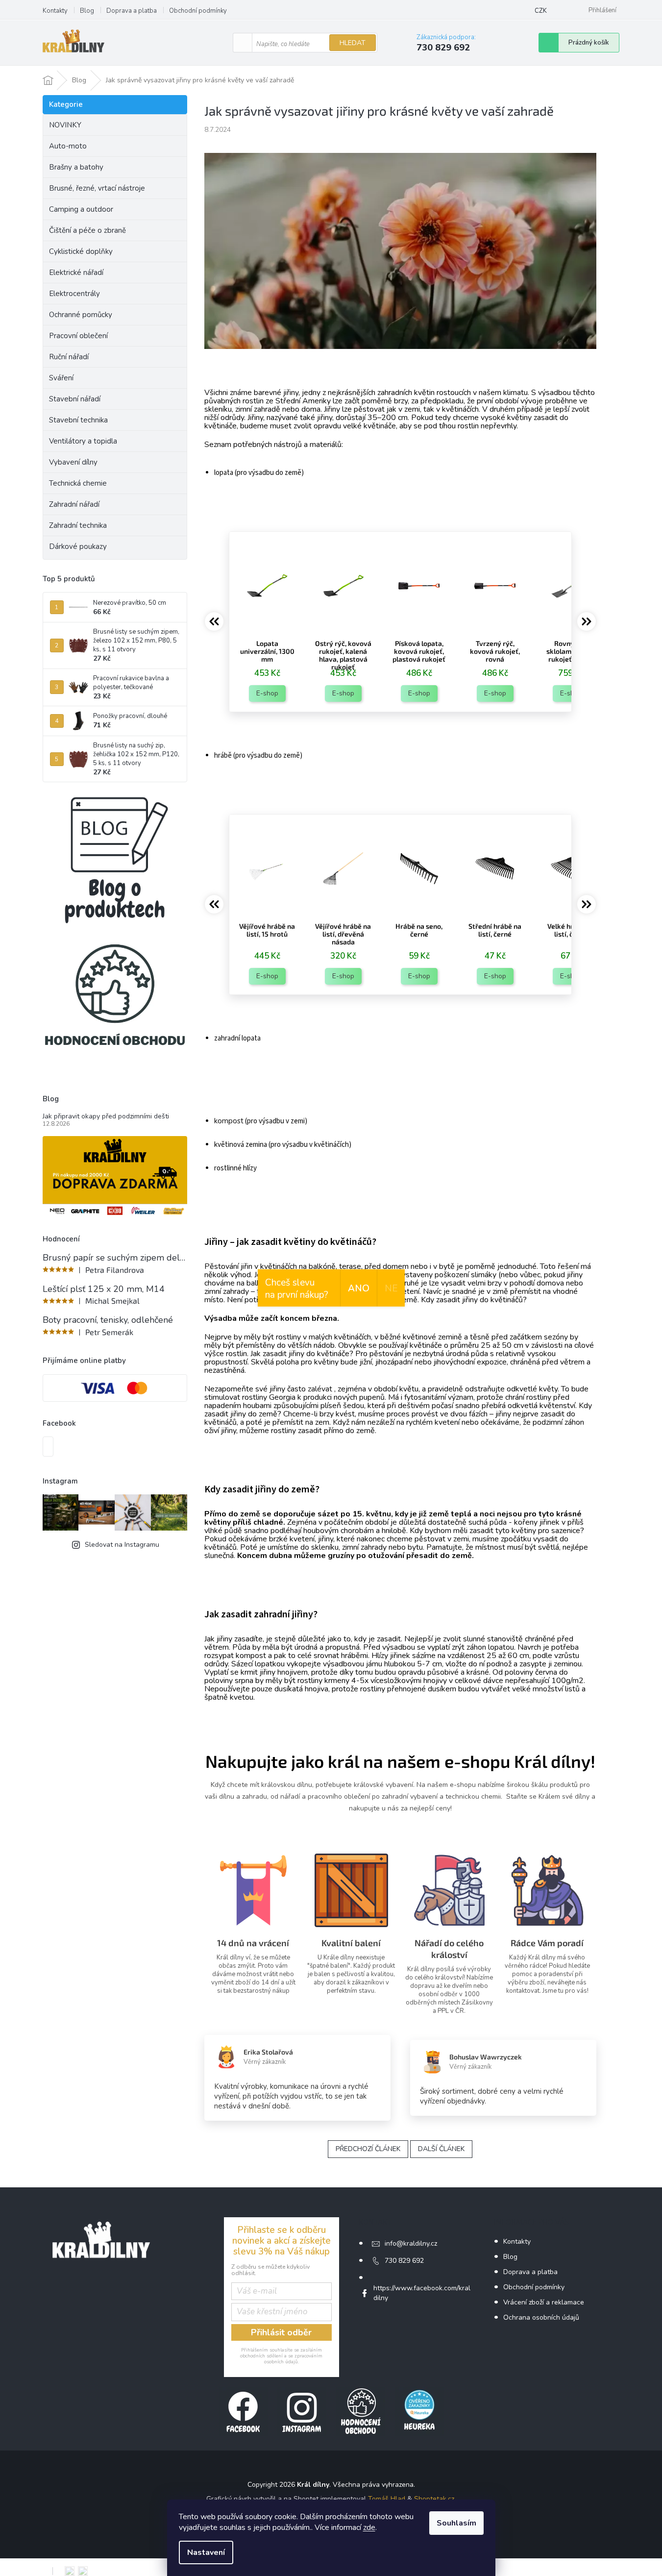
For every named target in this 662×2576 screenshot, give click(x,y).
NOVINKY (65, 125)
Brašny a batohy (76, 167)
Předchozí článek (368, 2149)
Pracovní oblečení (78, 336)
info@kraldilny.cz (411, 2243)
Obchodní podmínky (198, 11)
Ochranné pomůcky (81, 315)
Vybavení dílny (73, 462)
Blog (87, 11)
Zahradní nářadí (74, 504)
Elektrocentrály (74, 294)
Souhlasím (456, 2523)
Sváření (61, 378)
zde (369, 2527)
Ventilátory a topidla (83, 441)
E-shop (267, 693)
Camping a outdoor (81, 209)
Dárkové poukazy (78, 546)
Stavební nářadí (75, 399)
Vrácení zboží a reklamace (544, 2302)
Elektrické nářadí (76, 272)
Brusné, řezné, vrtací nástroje (97, 188)
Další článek (441, 2149)
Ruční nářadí (69, 357)
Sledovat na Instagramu (122, 1545)
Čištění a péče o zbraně (87, 230)
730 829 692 (404, 2261)
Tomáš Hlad (387, 2499)
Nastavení (206, 2552)
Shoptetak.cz (434, 2499)
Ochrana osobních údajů (541, 2317)
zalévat (320, 1389)
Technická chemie (78, 483)
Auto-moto (68, 146)
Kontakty (55, 11)
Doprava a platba (132, 11)
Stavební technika (78, 420)
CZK (541, 11)
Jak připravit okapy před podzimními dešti (106, 1116)
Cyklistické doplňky (81, 251)
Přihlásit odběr (281, 2332)
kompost (229, 1121)
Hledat (353, 43)
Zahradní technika (78, 525)
